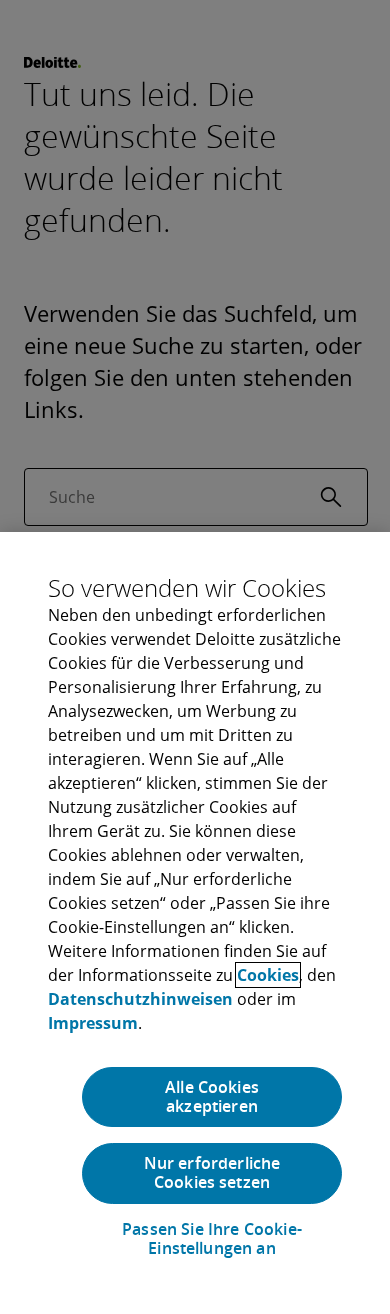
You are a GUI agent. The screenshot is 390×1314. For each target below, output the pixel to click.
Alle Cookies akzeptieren (212, 1096)
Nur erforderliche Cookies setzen (212, 1172)
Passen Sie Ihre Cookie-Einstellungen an (212, 1239)
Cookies (268, 975)
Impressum (93, 1023)
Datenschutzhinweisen (140, 999)
